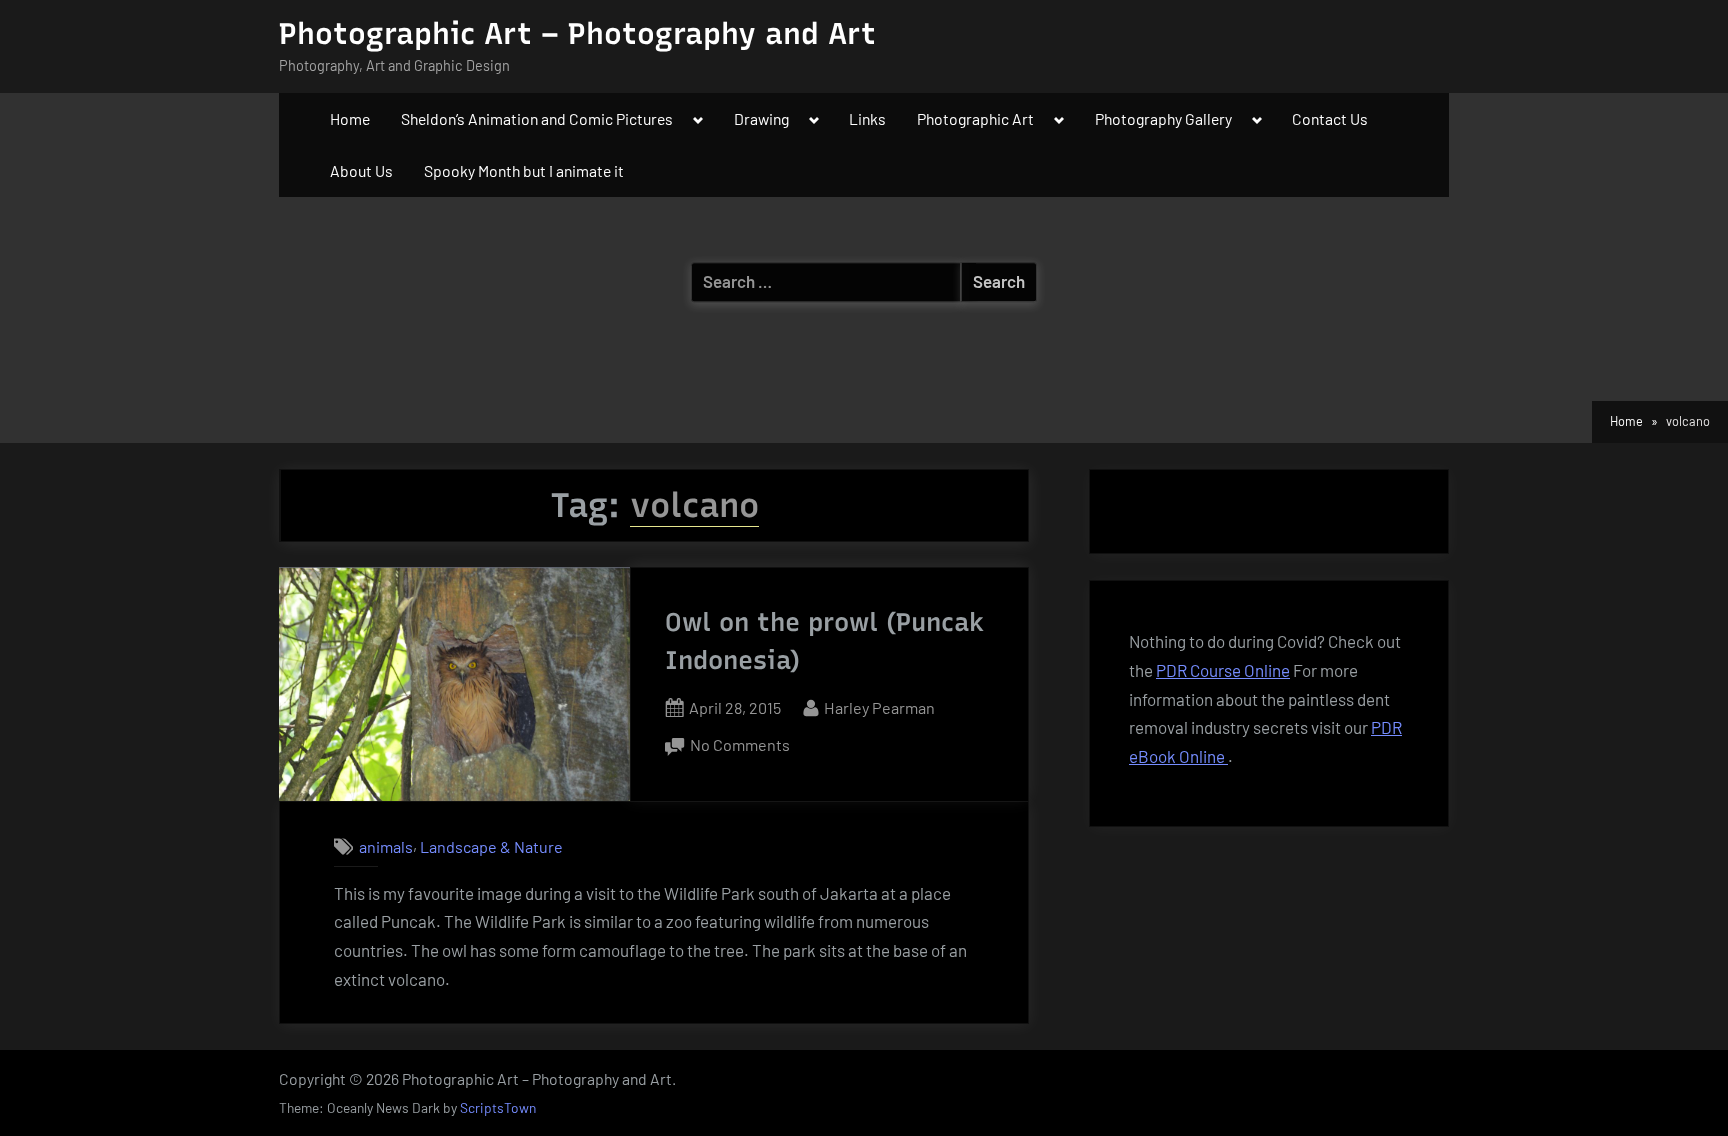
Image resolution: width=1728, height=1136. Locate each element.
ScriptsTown (498, 1107)
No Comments (740, 746)
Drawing (761, 118)
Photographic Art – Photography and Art (577, 33)
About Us (361, 170)
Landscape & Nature (491, 846)
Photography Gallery (1163, 118)
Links (867, 118)
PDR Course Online (1223, 670)
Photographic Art (975, 118)
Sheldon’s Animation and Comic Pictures (537, 118)
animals (386, 846)
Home (350, 118)
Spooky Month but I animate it (524, 170)
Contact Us (1330, 118)
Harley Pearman (879, 707)
